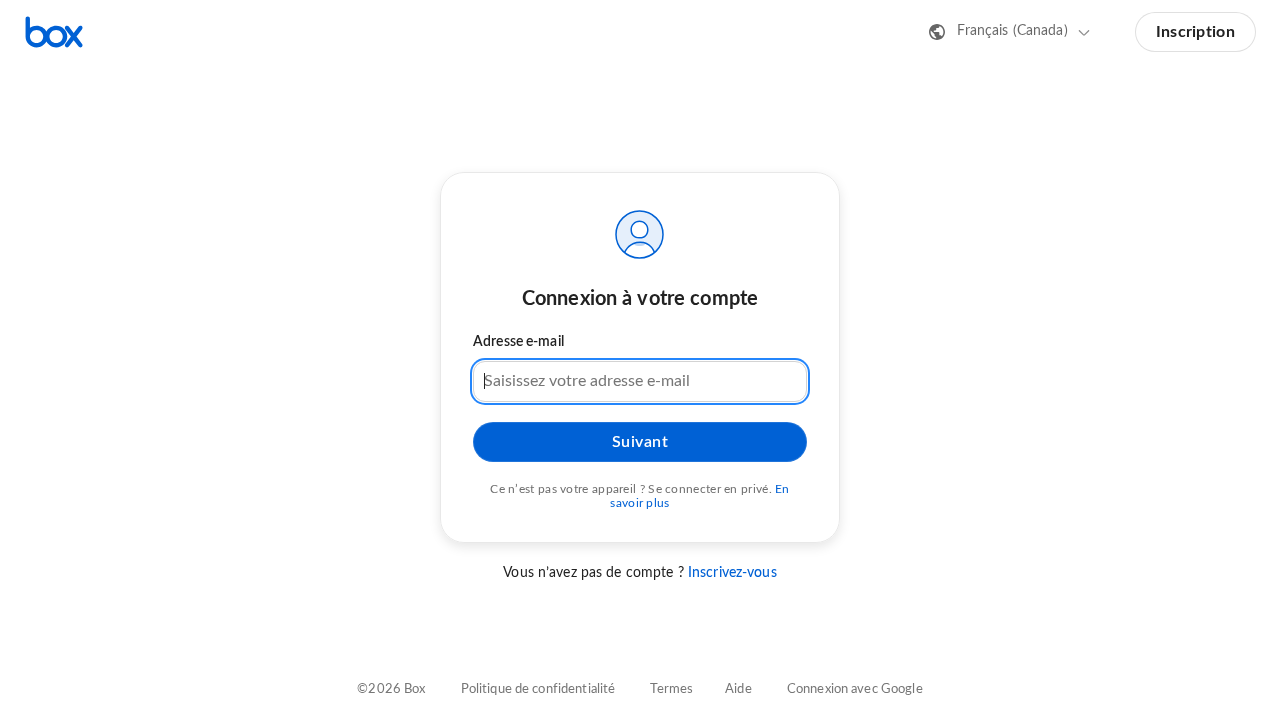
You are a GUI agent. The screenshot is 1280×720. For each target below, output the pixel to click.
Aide (738, 689)
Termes (671, 689)
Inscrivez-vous (732, 573)
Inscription (1195, 32)
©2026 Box (391, 689)
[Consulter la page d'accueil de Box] (54, 32)
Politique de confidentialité (538, 689)
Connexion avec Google (855, 689)
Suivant (640, 442)
